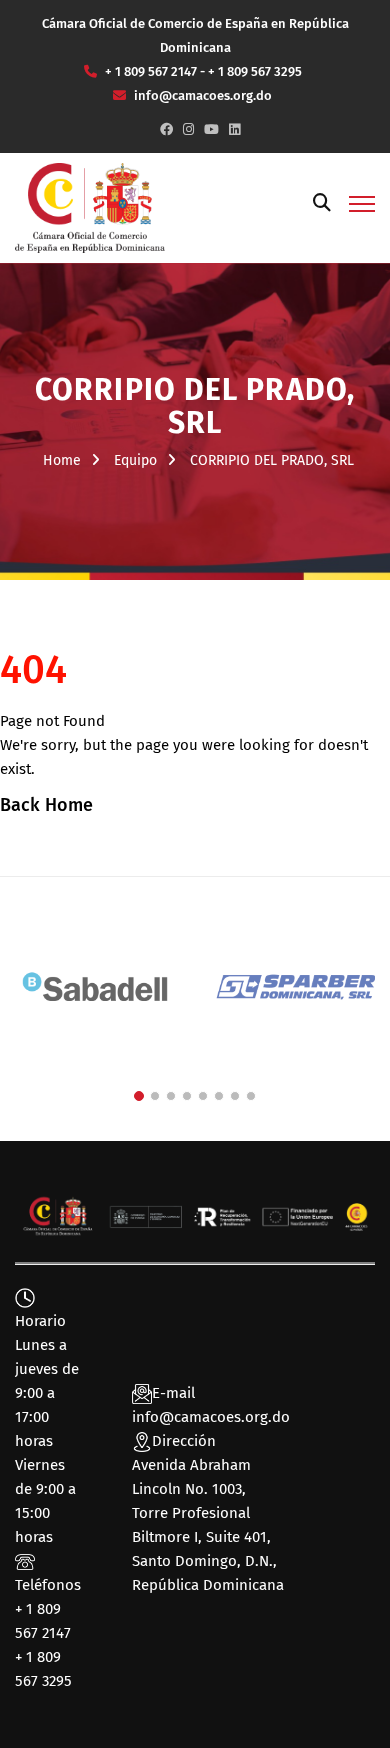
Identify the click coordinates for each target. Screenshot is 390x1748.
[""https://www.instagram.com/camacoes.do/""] (188, 129)
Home (62, 460)
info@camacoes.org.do (211, 1417)
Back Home (46, 805)
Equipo (135, 460)
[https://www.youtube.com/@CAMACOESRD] (211, 129)
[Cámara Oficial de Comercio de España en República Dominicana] (90, 207)
